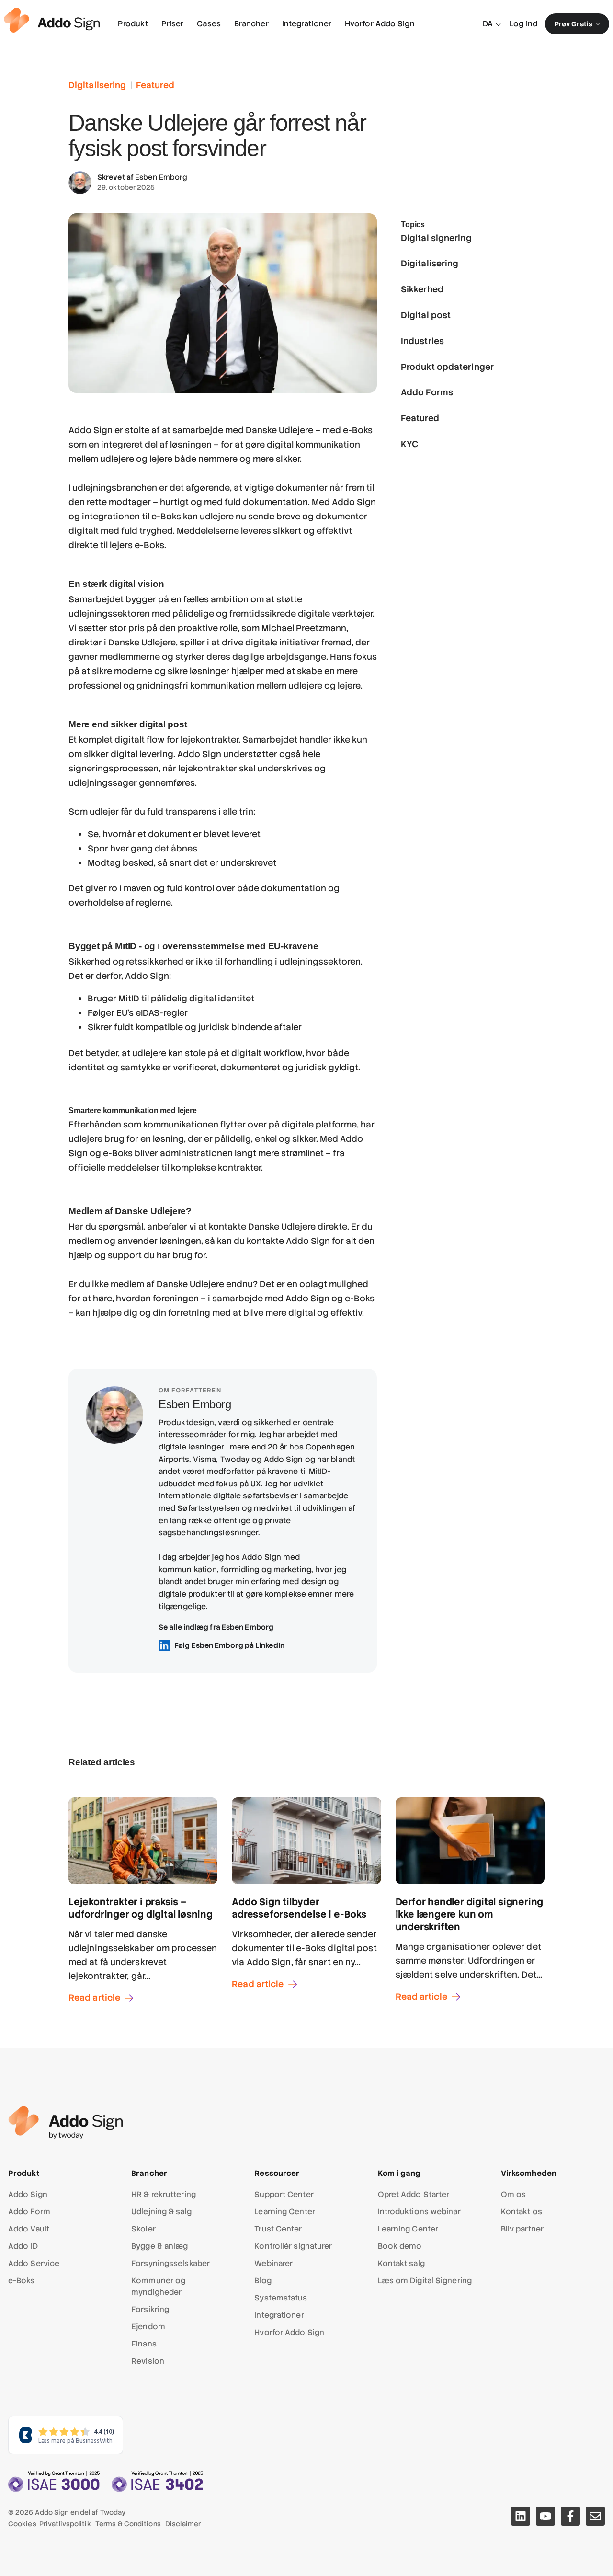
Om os (514, 2194)
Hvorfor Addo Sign (380, 24)
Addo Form (29, 2212)
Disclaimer (183, 2524)
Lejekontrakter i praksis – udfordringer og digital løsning (141, 1908)
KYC (410, 443)
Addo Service (34, 2263)
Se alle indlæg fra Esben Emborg (216, 1627)
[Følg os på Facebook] (570, 2516)
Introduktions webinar (419, 2212)
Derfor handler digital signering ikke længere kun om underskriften (470, 1914)
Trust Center (278, 2229)
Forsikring (150, 2309)
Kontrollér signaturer (293, 2246)
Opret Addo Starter (414, 2194)
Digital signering (436, 237)
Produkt (133, 24)
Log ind (523, 24)
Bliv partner (522, 2229)
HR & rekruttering (164, 2194)
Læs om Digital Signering (425, 2281)
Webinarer (273, 2263)
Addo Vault (29, 2229)
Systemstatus (281, 2298)
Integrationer (307, 24)
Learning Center (285, 2212)
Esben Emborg (161, 177)
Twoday (113, 2512)
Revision (148, 2361)
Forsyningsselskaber (170, 2263)
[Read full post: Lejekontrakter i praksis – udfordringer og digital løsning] (143, 1881)
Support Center (284, 2194)
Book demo (400, 2246)
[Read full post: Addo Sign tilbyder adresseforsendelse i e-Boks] (306, 1881)
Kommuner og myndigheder (158, 2286)
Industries (422, 340)
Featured (155, 85)
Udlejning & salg (161, 2212)
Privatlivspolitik (65, 2524)
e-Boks (22, 2281)
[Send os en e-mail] (595, 2516)
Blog (263, 2281)
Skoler (143, 2229)
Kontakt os (522, 2212)
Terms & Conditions (128, 2524)
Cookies (22, 2524)
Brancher (251, 24)
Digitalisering (97, 85)
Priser (173, 24)
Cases (209, 24)
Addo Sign (28, 2194)
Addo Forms (427, 392)
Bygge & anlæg (159, 2246)
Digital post (426, 315)
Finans (144, 2344)
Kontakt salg (401, 2263)
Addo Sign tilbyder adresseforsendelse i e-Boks (299, 1908)
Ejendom (148, 2327)
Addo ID (23, 2246)
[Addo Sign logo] (52, 20)
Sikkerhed (422, 289)
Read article (94, 1997)
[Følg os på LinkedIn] (521, 2516)
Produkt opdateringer (447, 366)
